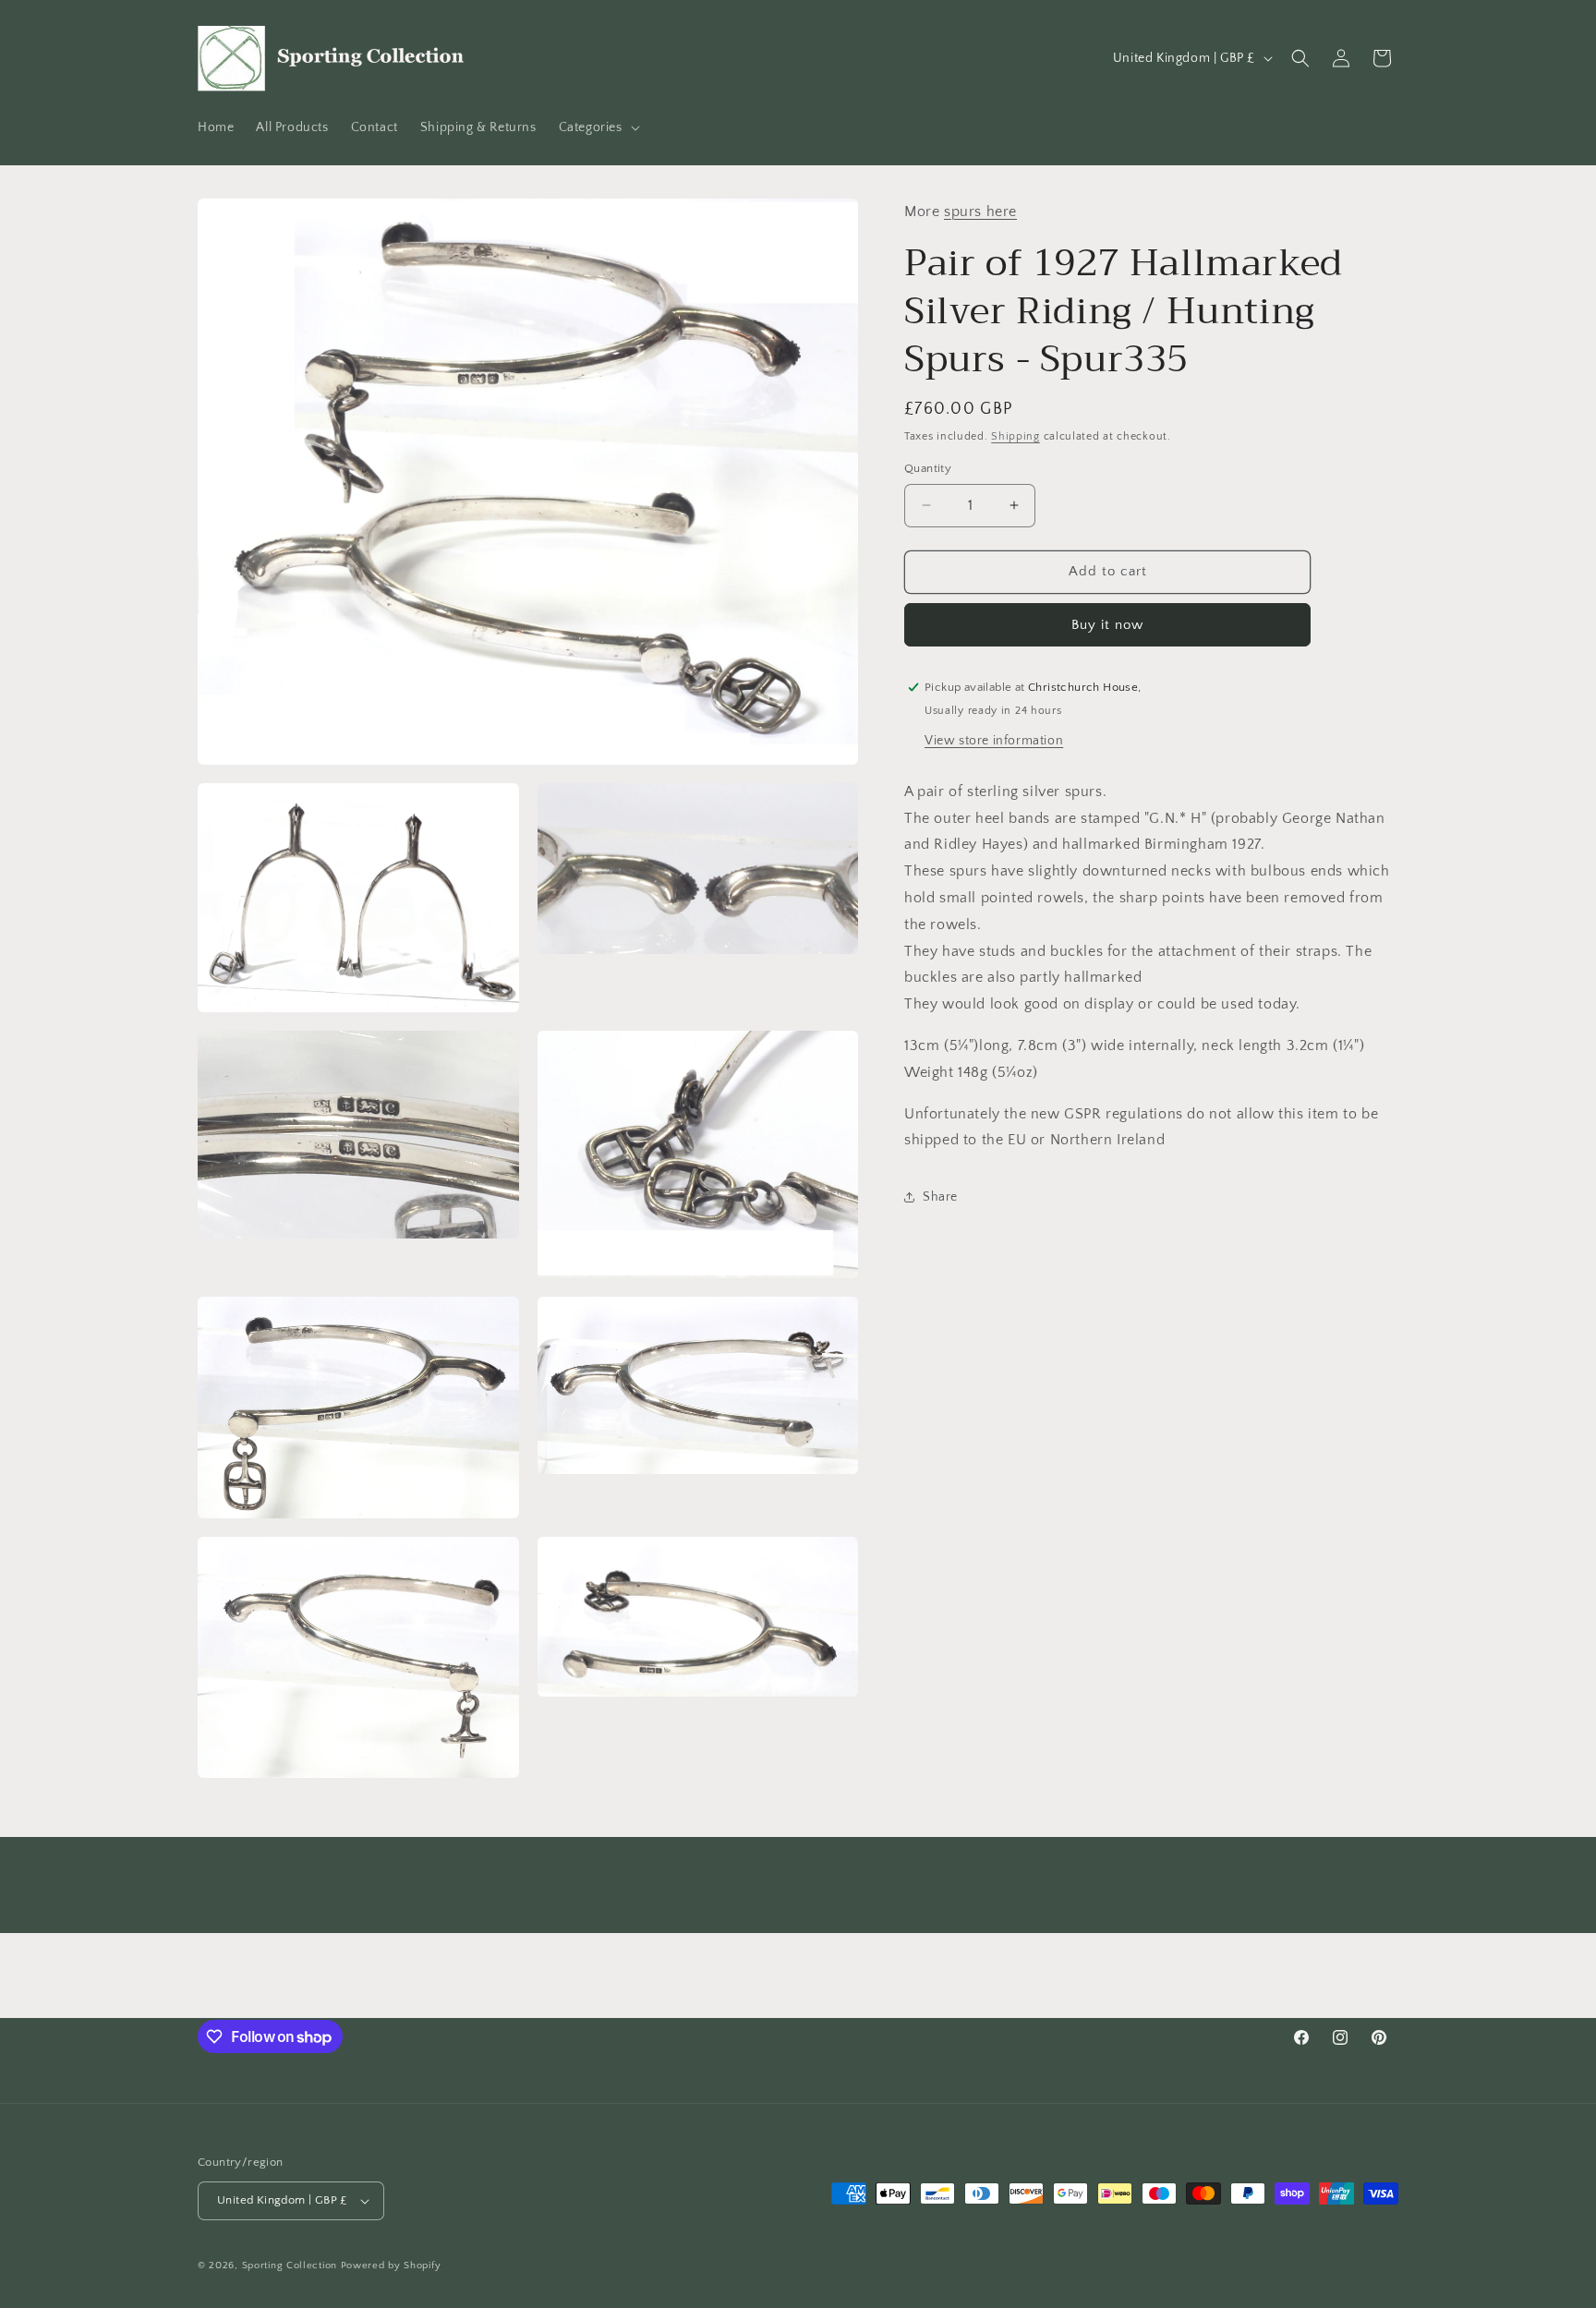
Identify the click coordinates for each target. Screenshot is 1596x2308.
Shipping (1016, 435)
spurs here (980, 211)
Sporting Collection (291, 2266)
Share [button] (940, 1196)
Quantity (928, 468)
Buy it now (1107, 624)
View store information (994, 740)
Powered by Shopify (391, 2266)
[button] (598, 127)
